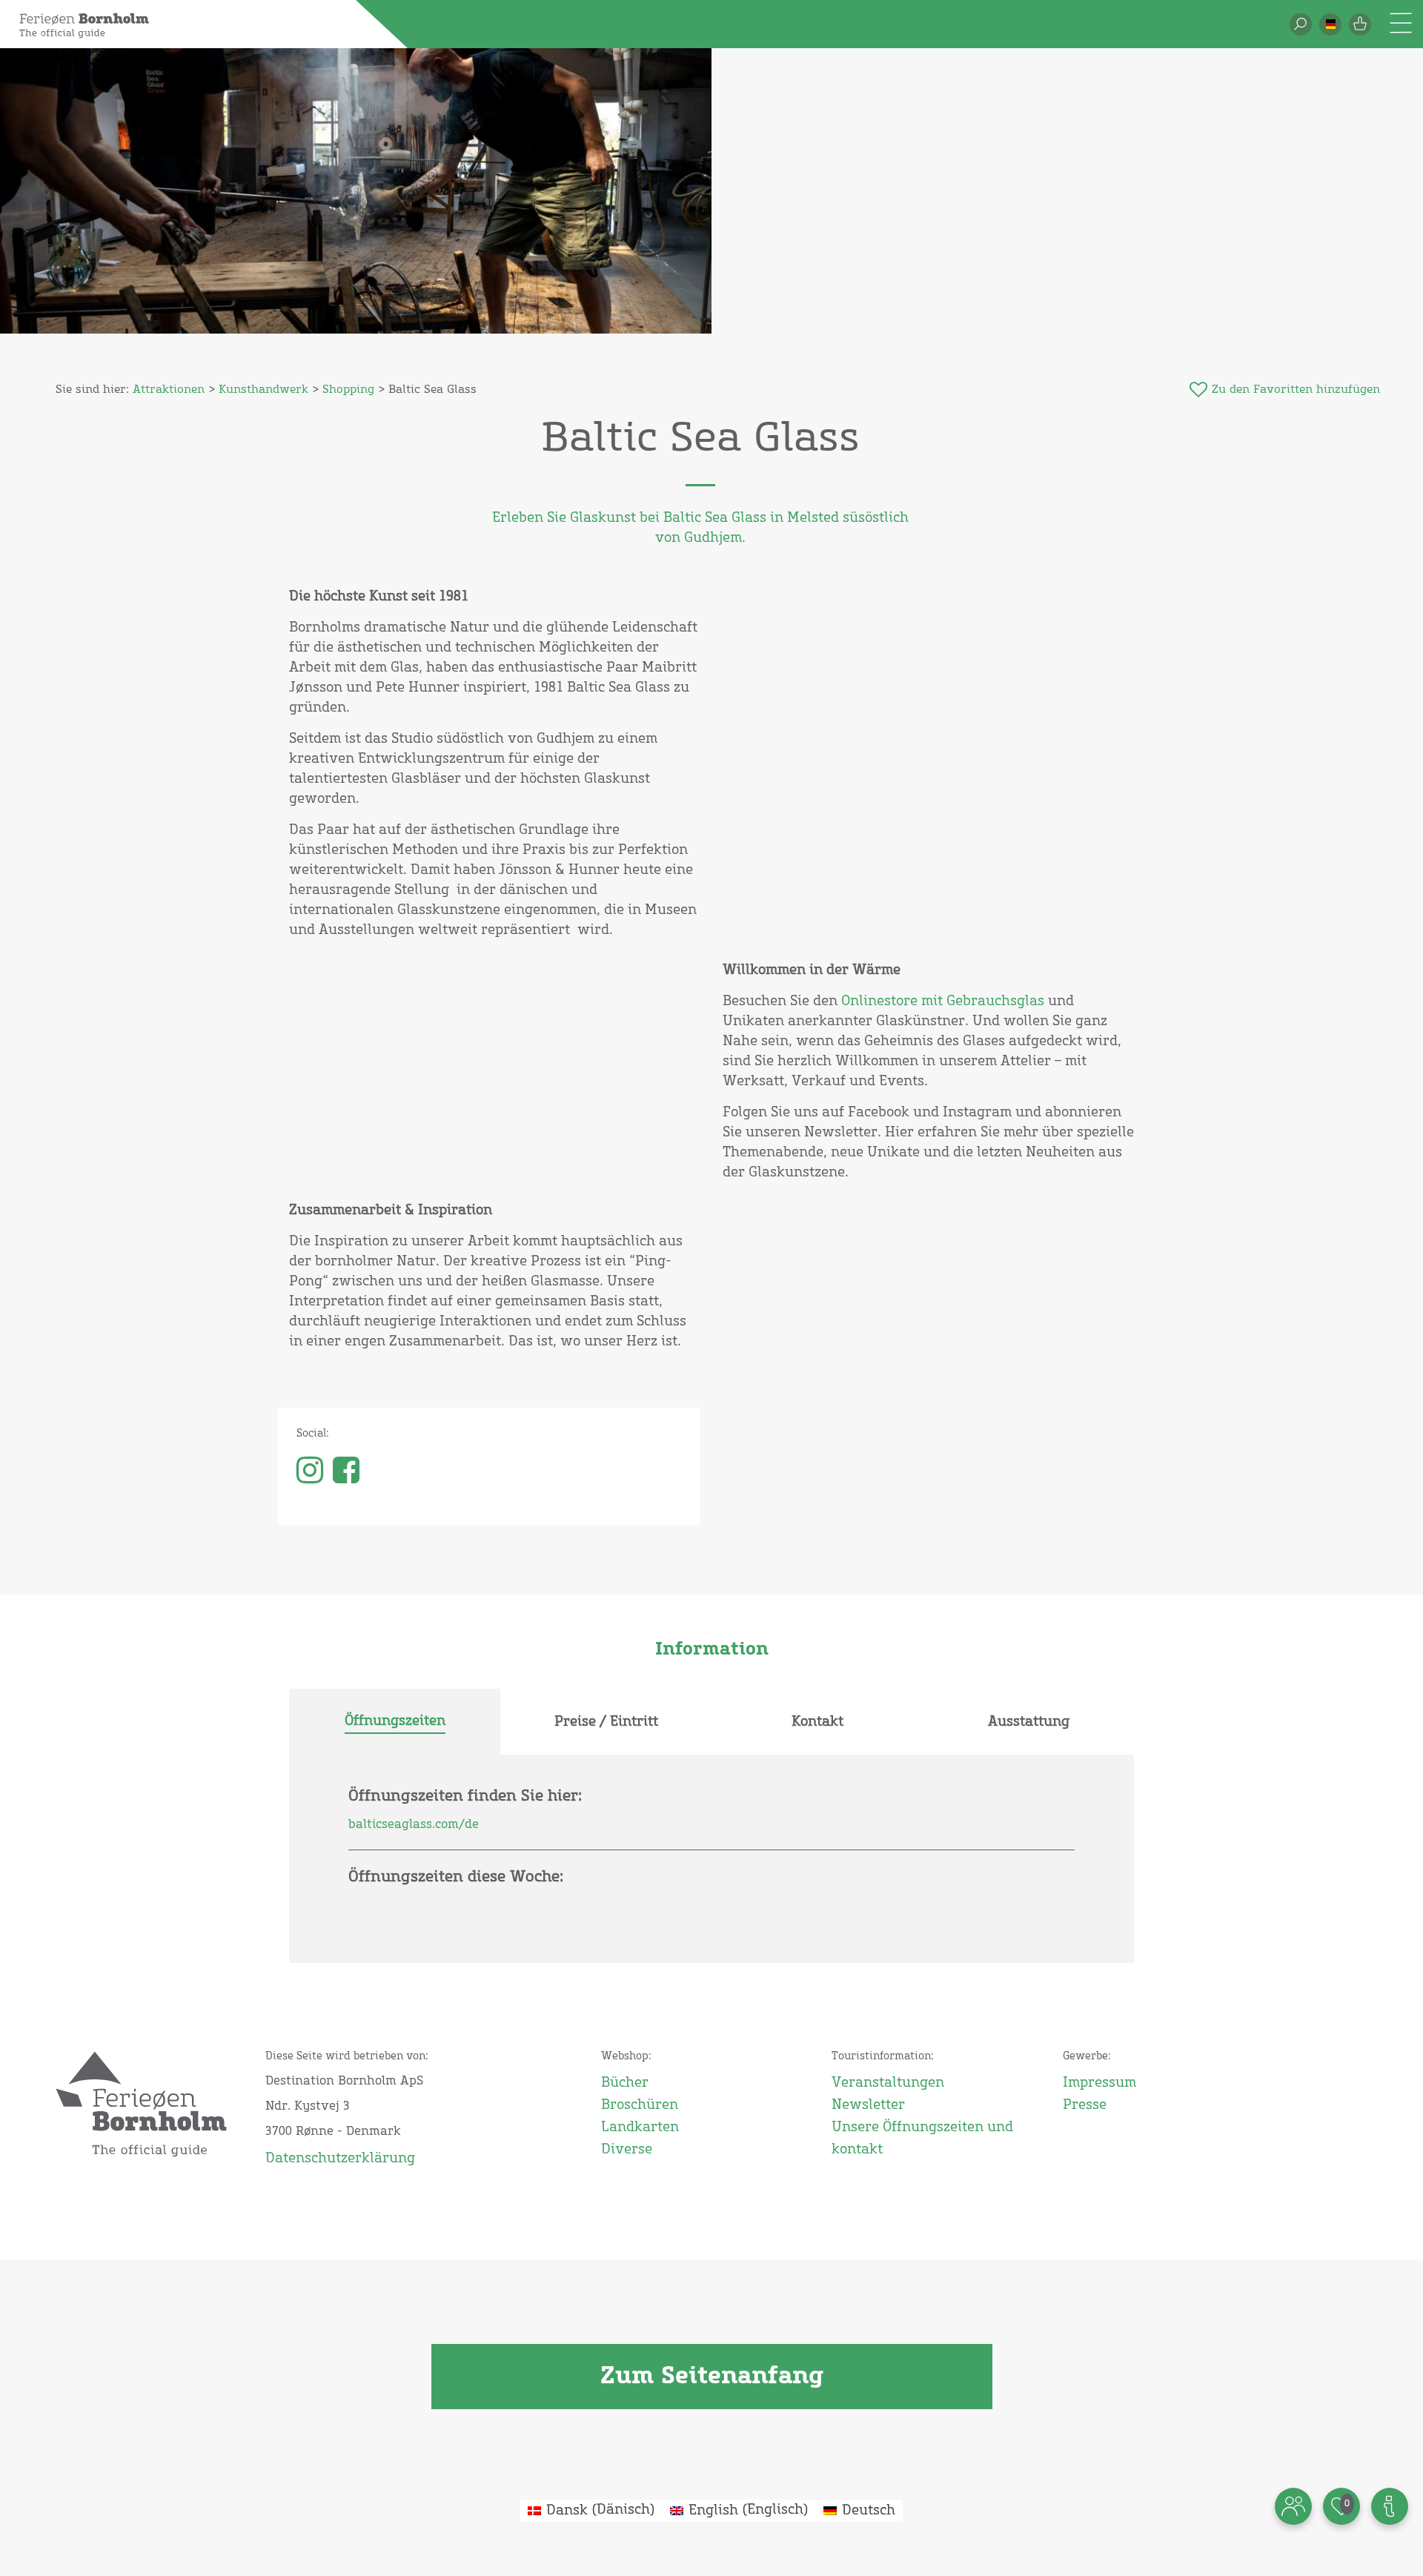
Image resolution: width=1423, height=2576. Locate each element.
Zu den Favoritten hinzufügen (1296, 390)
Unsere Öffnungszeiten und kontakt (922, 2139)
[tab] (395, 1722)
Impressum (1099, 2083)
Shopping (348, 390)
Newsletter (868, 2105)
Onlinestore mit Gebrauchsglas (943, 1001)
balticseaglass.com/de (414, 1824)
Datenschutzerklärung (340, 2159)
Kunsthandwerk (263, 390)
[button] (1330, 24)
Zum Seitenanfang (712, 2377)
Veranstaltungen (888, 2083)
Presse (1085, 2105)
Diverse (627, 2150)
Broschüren (640, 2105)
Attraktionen (169, 390)
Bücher (625, 2083)
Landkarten (640, 2128)
